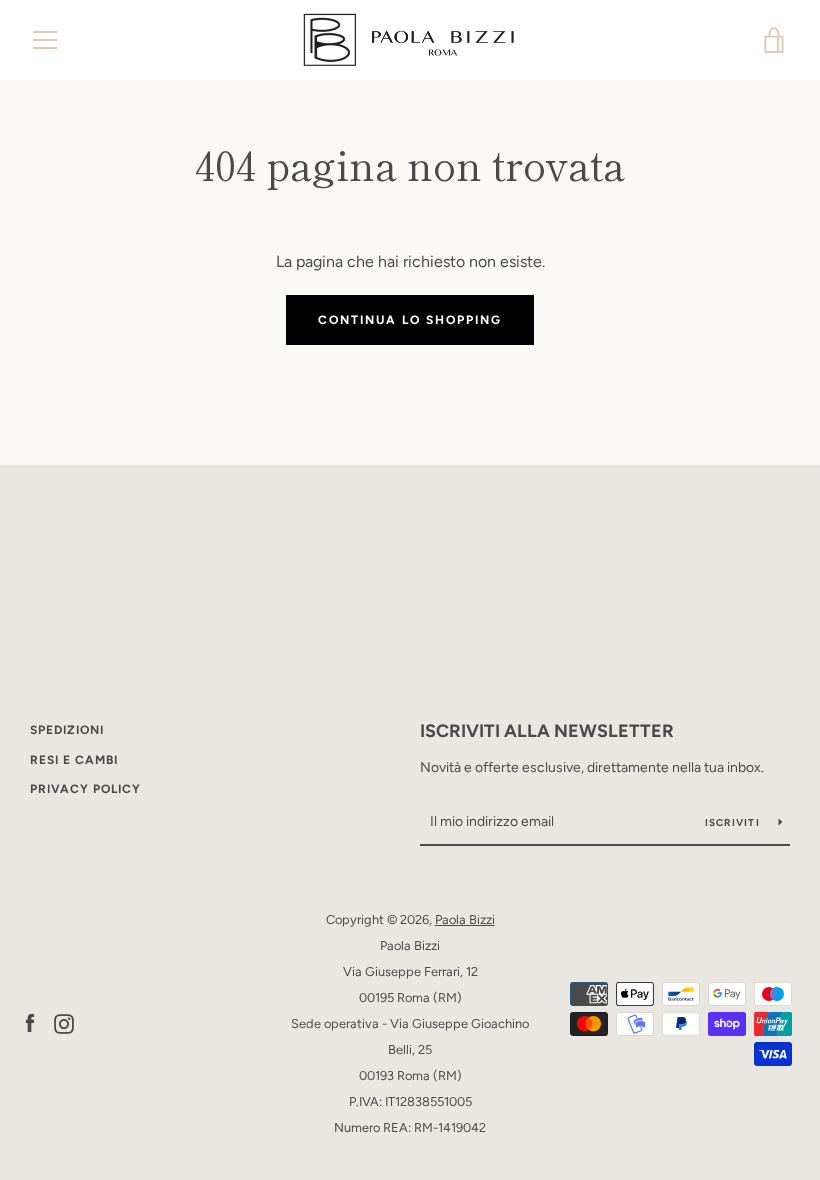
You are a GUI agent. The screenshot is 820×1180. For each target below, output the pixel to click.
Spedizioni (67, 730)
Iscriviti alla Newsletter (547, 731)
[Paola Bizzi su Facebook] (30, 1022)
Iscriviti (734, 822)
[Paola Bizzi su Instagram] (64, 1022)
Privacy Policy (85, 789)
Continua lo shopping (410, 320)
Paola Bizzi (465, 919)
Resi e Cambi (74, 760)
